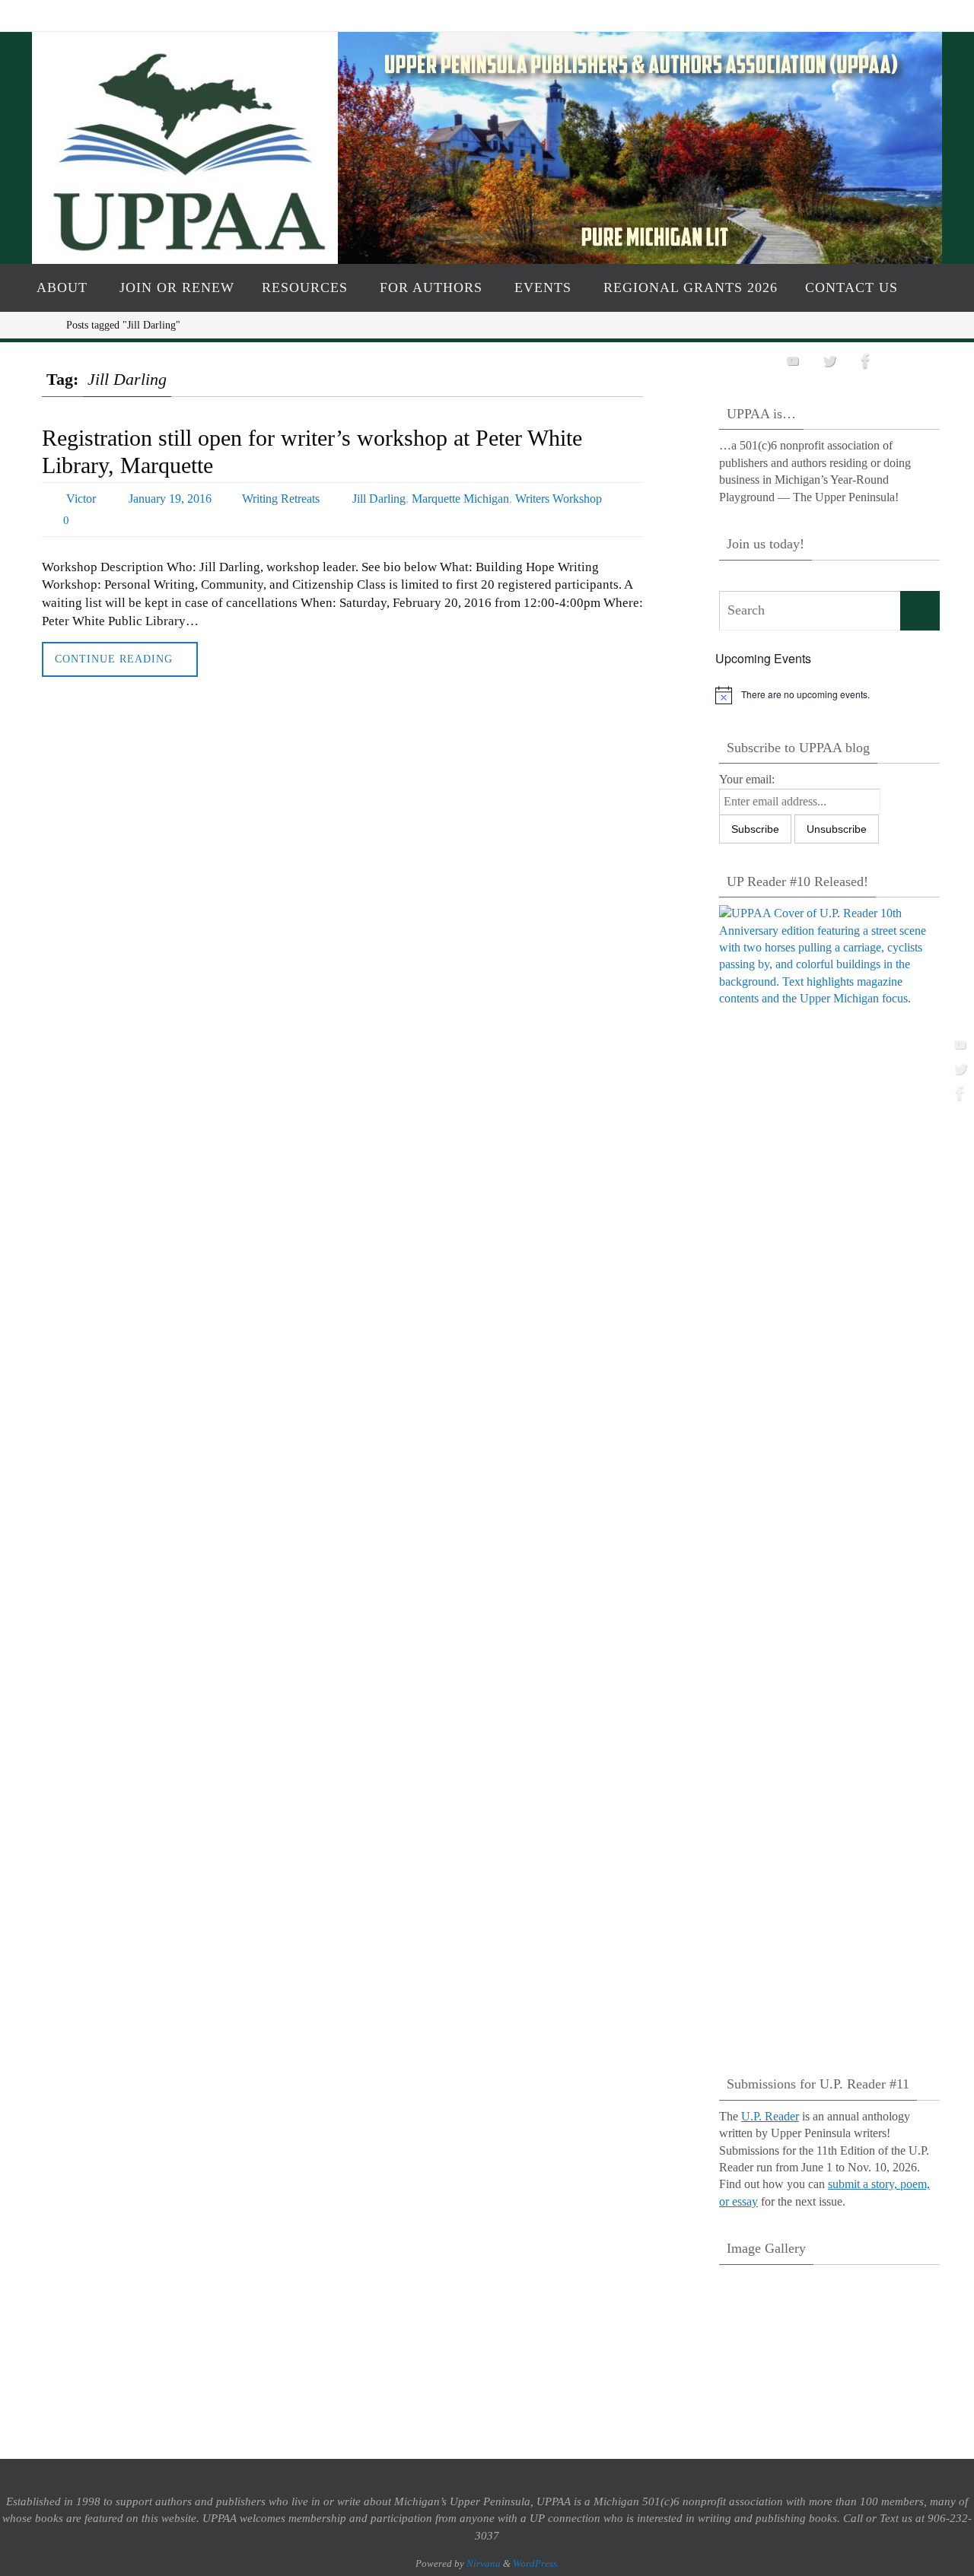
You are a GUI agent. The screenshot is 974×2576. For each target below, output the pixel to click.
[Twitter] (958, 1069)
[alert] (829, 695)
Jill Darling (379, 499)
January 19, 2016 (170, 499)
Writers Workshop (559, 499)
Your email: (747, 779)
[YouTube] (958, 1044)
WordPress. (536, 2563)
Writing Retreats (281, 499)
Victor (81, 499)
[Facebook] (958, 1093)
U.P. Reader (770, 2116)
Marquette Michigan (460, 499)
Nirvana (484, 2563)
